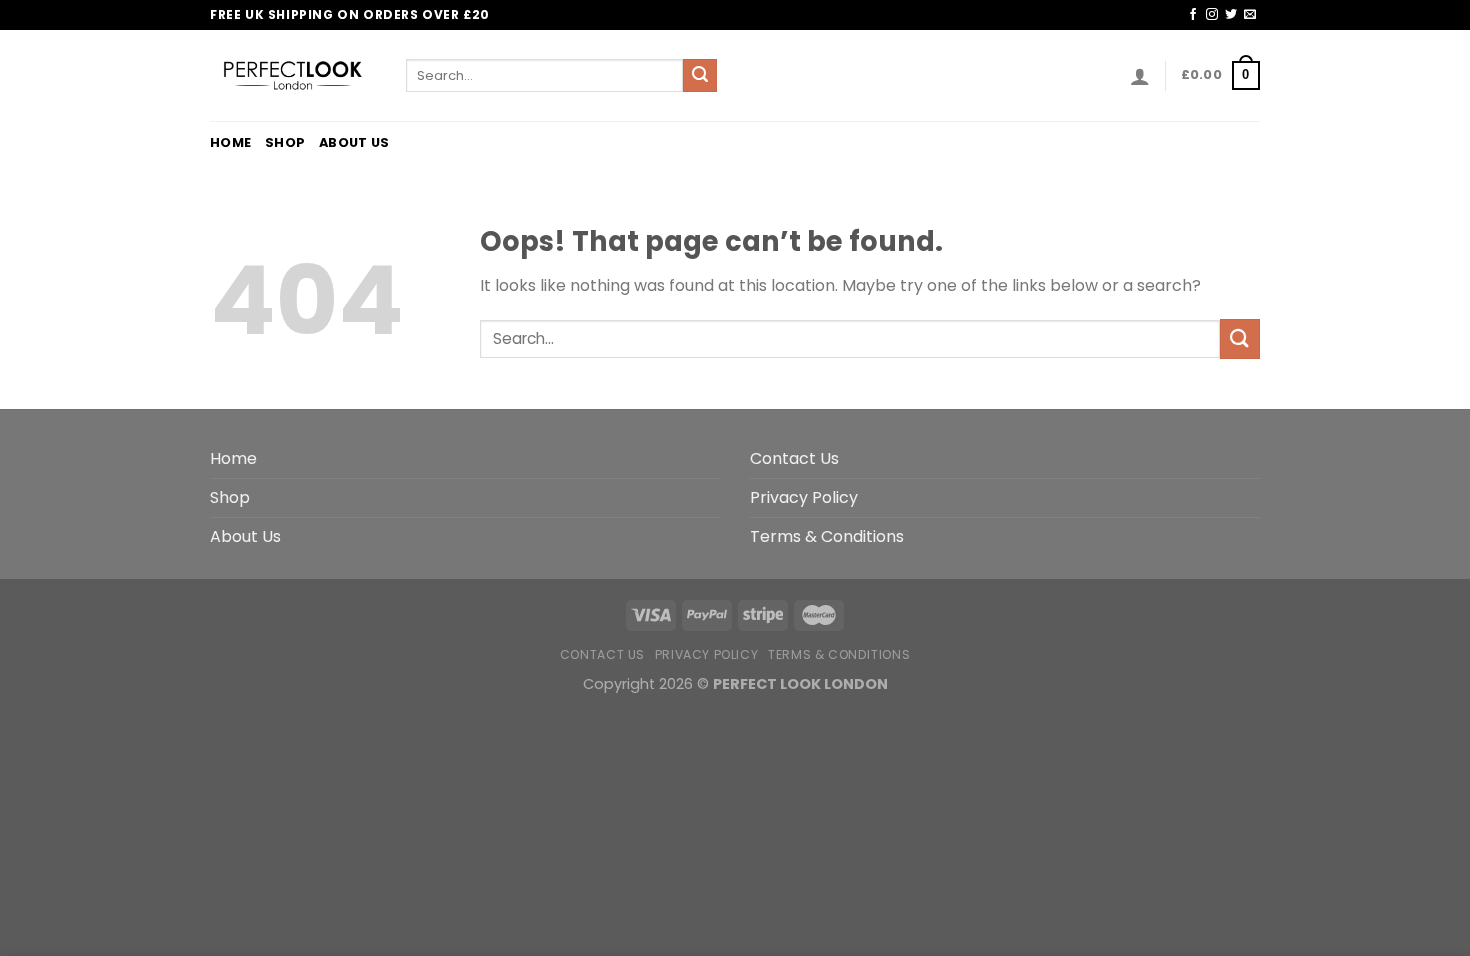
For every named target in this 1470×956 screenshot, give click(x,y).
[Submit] (700, 76)
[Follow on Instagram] (1212, 15)
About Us (354, 142)
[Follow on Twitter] (1231, 15)
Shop (285, 142)
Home (230, 142)
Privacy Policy (804, 497)
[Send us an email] (1250, 15)
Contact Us (794, 458)
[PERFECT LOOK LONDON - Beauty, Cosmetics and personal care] (293, 75)
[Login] (1140, 76)
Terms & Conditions (827, 536)
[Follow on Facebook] (1193, 15)
